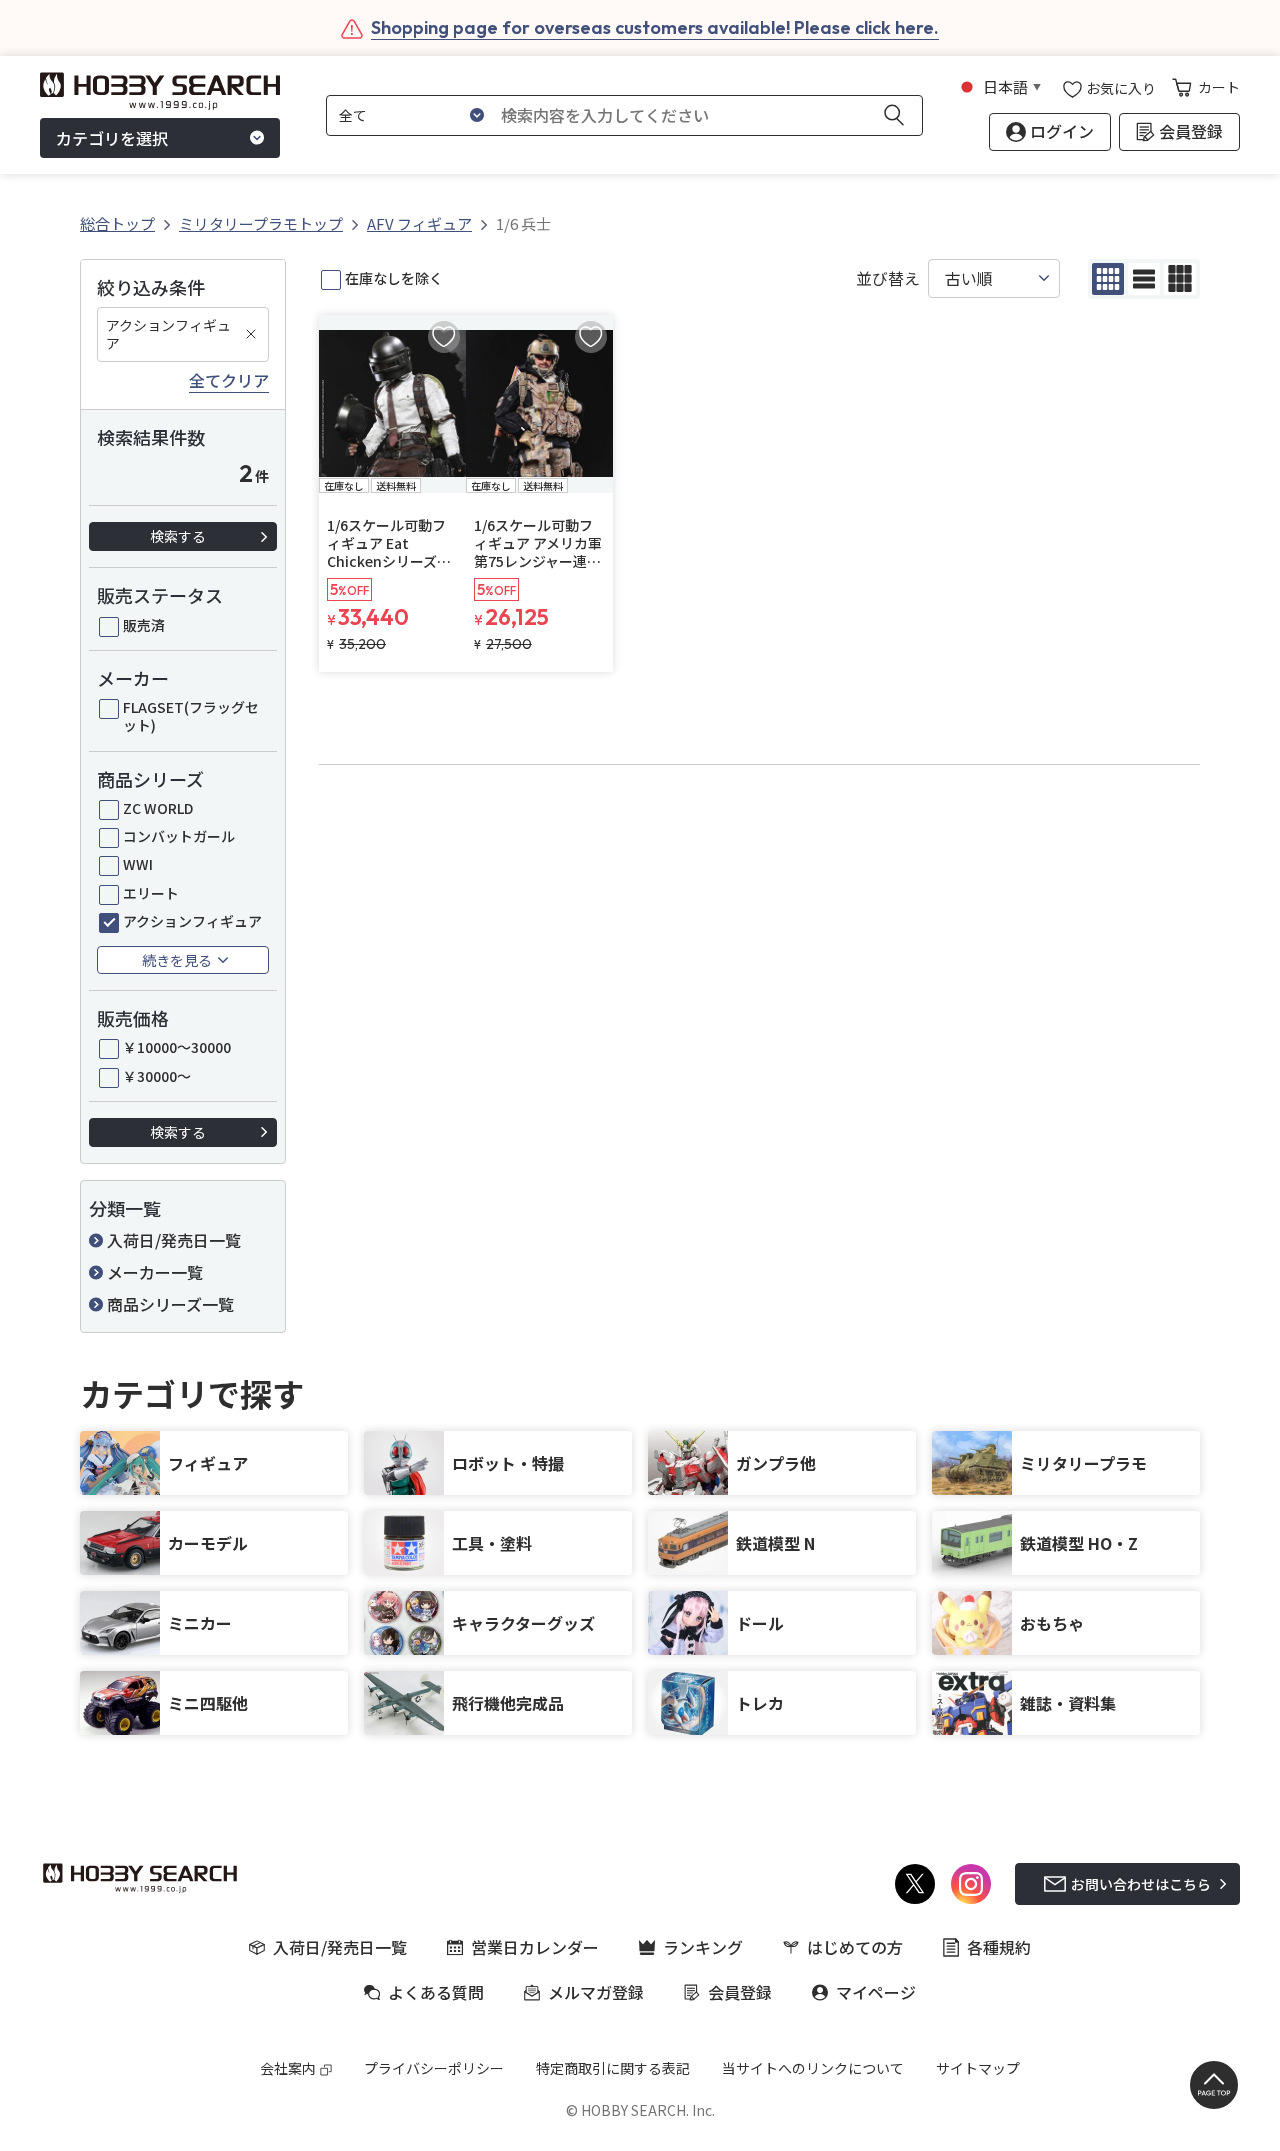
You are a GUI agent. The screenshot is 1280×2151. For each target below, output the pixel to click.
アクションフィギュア (168, 334)
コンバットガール (179, 836)
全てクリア (229, 381)
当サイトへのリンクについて (813, 2068)
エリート (151, 893)
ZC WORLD (158, 808)
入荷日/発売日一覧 (174, 1240)
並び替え (888, 278)
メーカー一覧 (155, 1272)
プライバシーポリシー (434, 2068)
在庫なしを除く (394, 278)
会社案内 (288, 2068)
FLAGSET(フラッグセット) (191, 716)
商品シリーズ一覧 (170, 1304)
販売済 (144, 625)
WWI (138, 864)
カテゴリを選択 (112, 138)
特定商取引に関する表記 (613, 2068)
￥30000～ (157, 1076)
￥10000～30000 (177, 1047)
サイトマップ (978, 2068)
